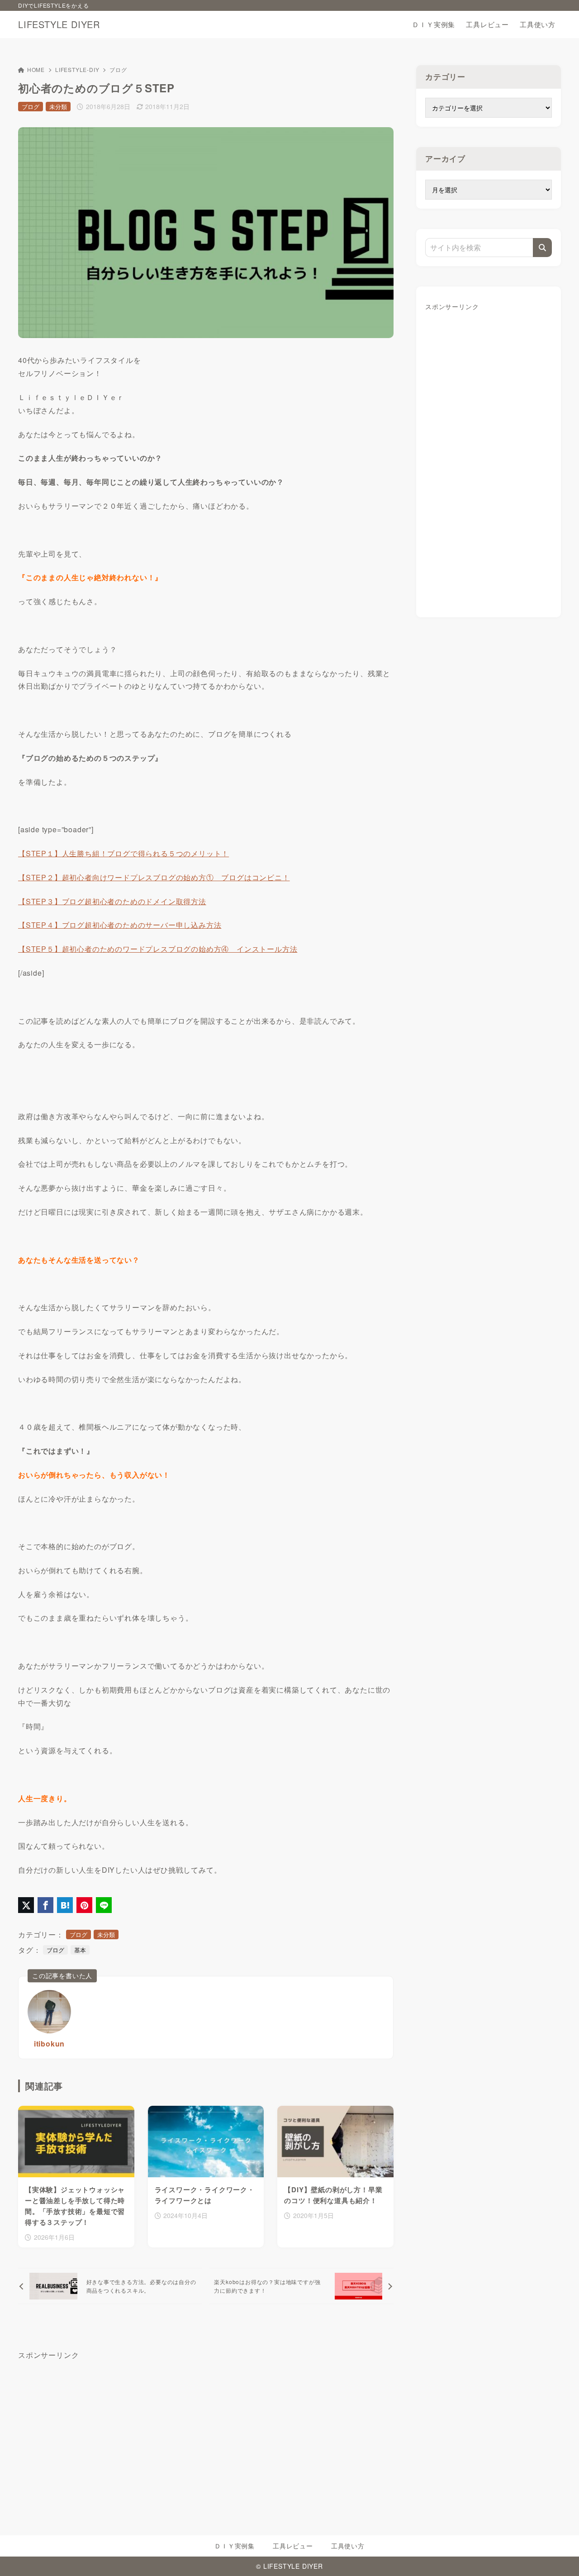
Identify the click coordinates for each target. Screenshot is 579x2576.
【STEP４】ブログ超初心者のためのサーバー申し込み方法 (120, 925)
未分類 (58, 107)
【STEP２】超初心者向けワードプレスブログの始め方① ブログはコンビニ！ (154, 877)
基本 (80, 1950)
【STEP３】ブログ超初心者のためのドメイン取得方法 (112, 901)
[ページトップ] (559, 2556)
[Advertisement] (489, 457)
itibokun (49, 2044)
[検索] (542, 248)
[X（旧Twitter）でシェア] (26, 1905)
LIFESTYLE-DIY (77, 69)
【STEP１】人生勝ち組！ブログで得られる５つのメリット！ (123, 853)
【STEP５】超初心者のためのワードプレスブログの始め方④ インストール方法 (158, 949)
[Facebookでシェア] (45, 1905)
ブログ (118, 69)
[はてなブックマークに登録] (65, 1905)
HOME (36, 69)
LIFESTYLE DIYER (59, 24)
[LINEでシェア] (104, 1905)
